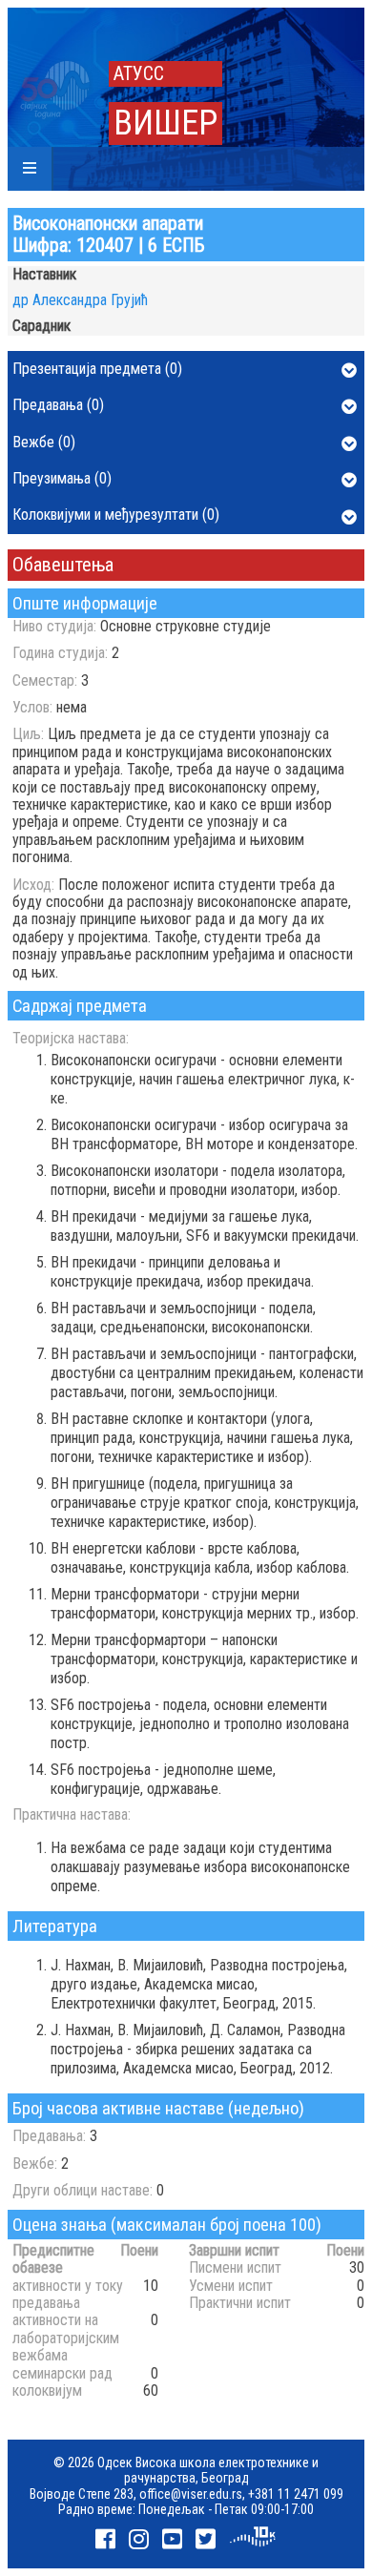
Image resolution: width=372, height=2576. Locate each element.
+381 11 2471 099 (296, 2494)
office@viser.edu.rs (191, 2494)
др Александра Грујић (80, 300)
